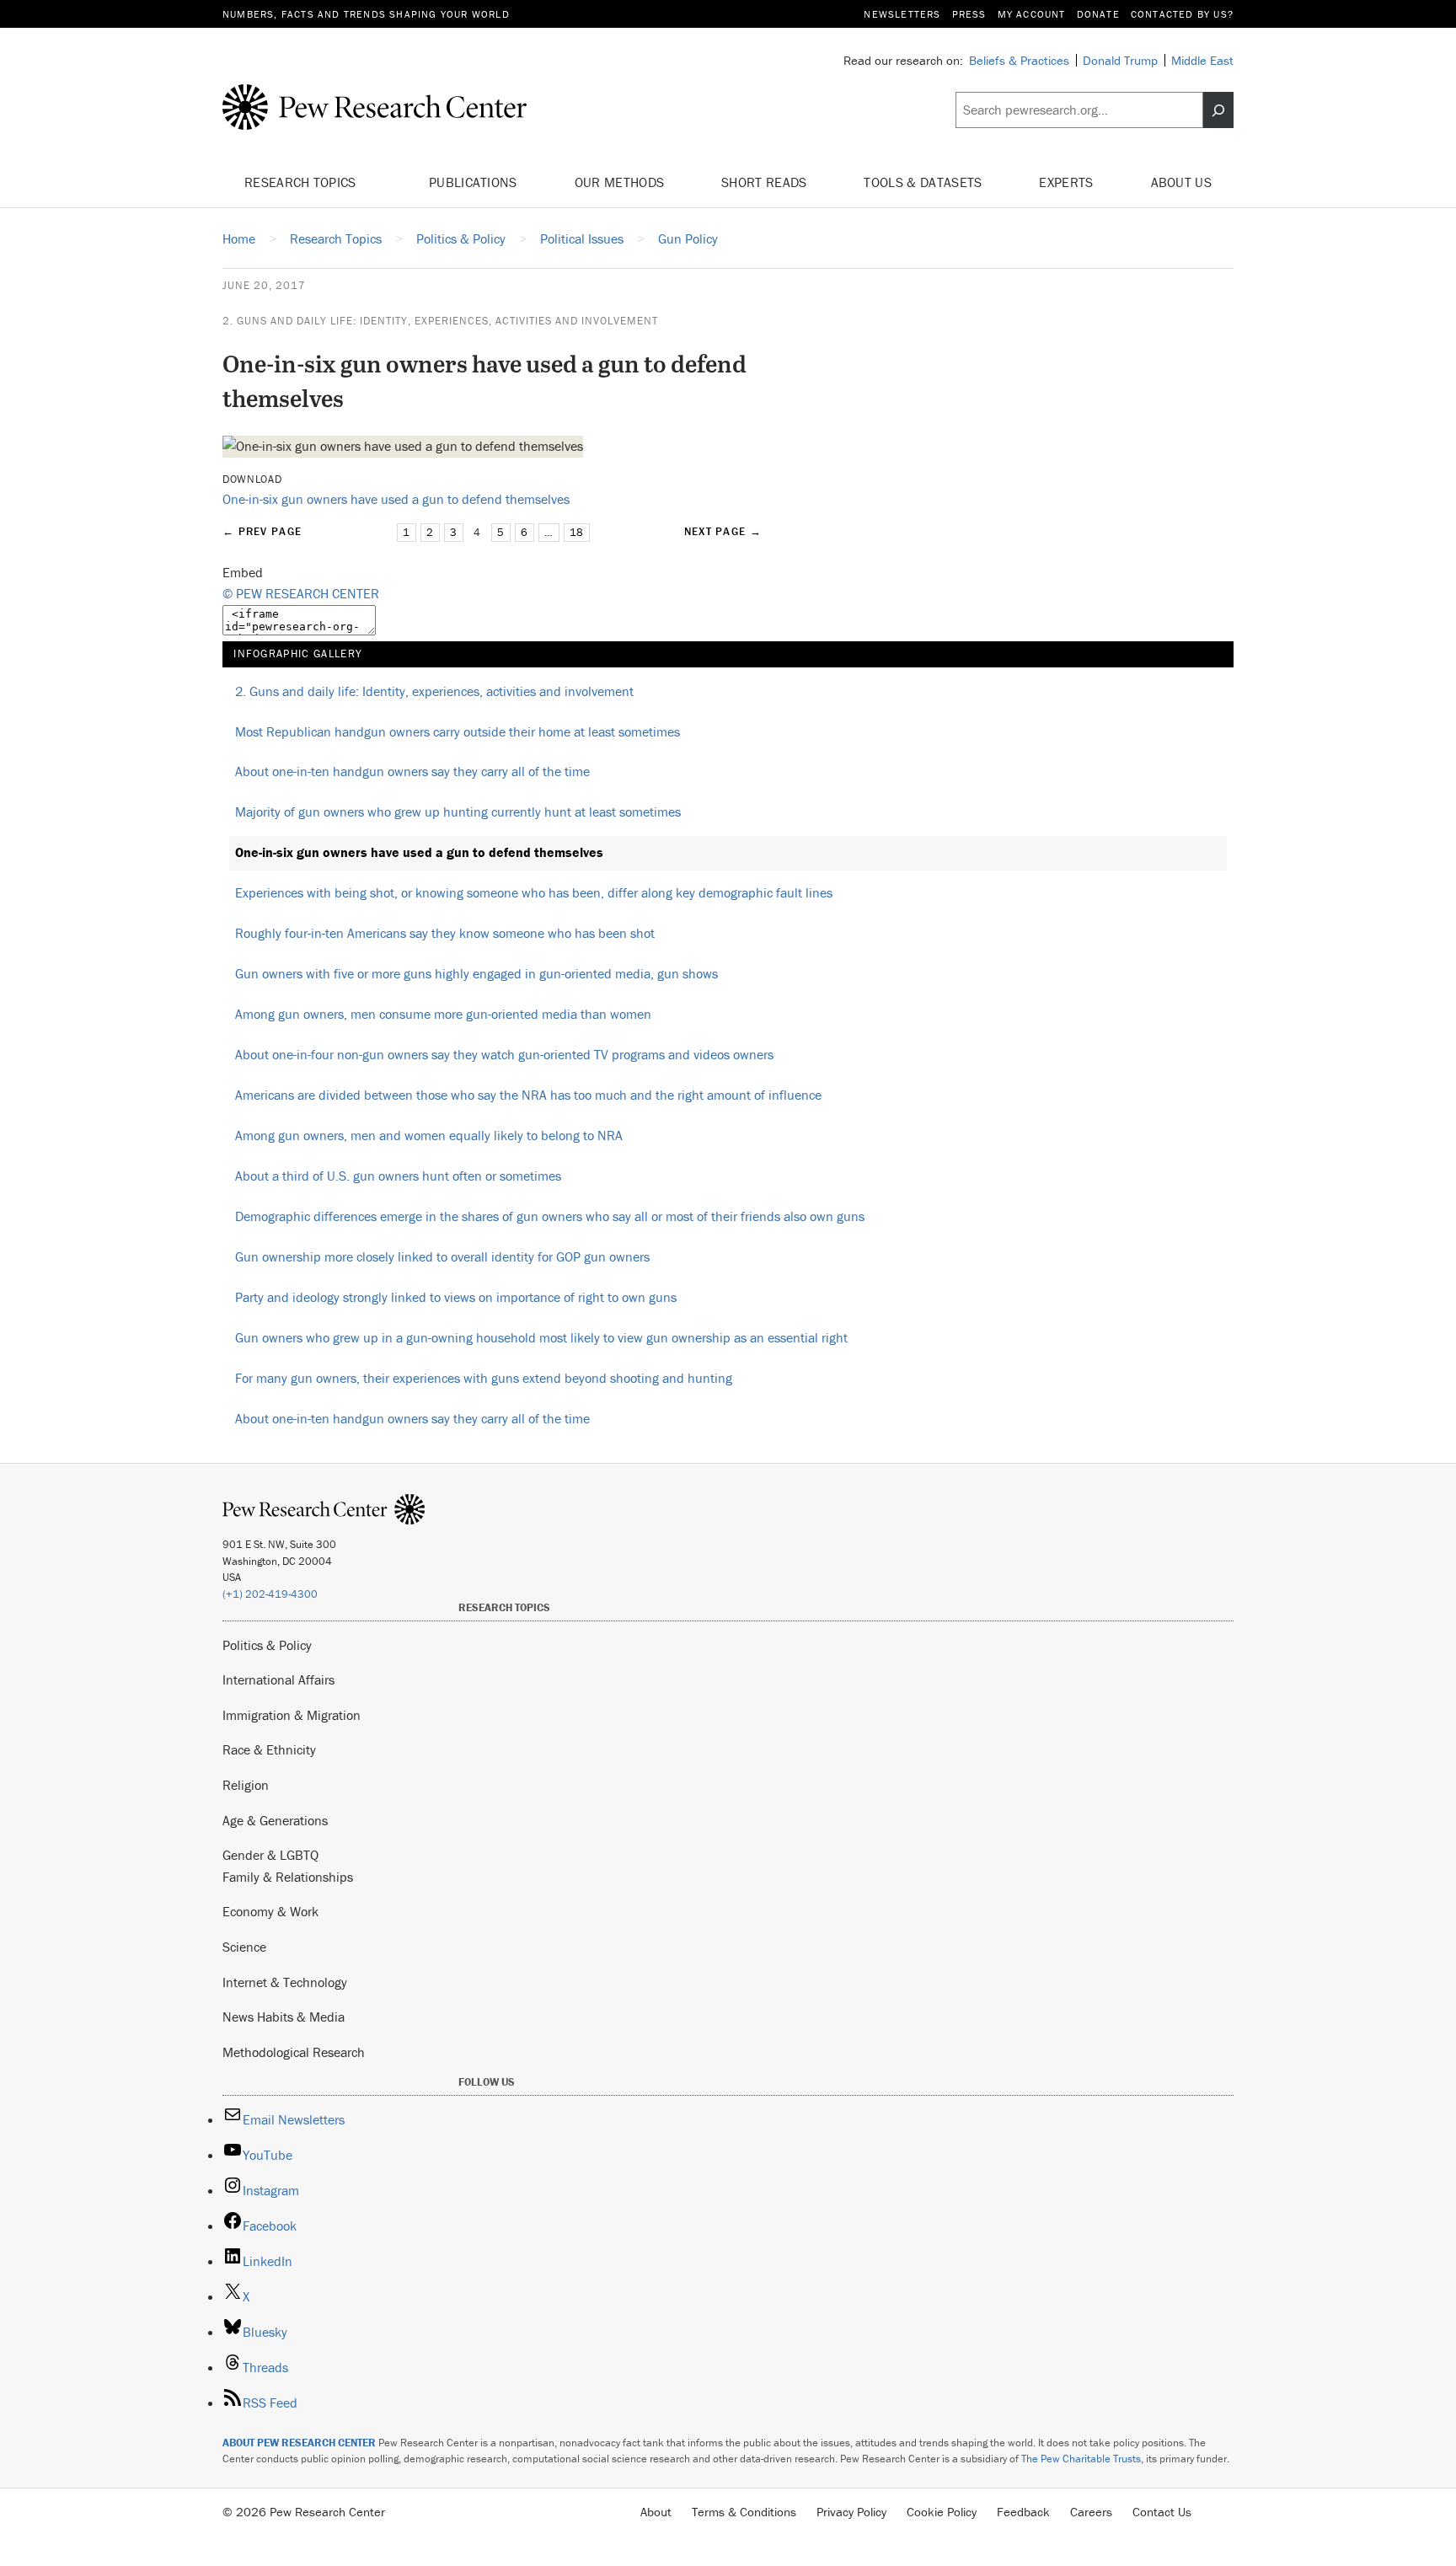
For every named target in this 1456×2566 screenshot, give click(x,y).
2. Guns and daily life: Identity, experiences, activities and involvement (440, 321)
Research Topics (302, 182)
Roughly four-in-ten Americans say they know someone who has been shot (445, 933)
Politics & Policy (267, 1645)
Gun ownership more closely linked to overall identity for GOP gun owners (442, 1256)
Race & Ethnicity (269, 1749)
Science (244, 1947)
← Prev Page (262, 531)
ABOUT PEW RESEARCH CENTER (299, 2443)
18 (576, 532)
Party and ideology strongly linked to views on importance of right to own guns (456, 1297)
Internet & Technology (285, 1982)
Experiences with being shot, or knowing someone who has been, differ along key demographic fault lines (534, 892)
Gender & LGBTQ (270, 1855)
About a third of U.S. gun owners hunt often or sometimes (398, 1176)
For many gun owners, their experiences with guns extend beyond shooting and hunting (484, 1378)
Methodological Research (294, 2052)
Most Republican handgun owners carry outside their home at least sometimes (458, 731)
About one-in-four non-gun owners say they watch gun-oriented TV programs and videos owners (504, 1054)
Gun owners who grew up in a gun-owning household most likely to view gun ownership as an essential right (541, 1337)
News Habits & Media (284, 2017)
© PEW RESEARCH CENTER (301, 593)
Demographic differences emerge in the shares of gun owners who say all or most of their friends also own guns (550, 1216)
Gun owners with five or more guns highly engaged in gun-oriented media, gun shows (476, 973)
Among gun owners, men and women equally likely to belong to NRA (429, 1135)
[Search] (1218, 110)
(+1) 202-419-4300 (270, 1594)
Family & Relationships (288, 1877)
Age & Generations (275, 1820)
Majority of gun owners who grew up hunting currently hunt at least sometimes (458, 812)
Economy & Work (270, 1911)
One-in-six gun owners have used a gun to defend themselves (396, 499)
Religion (246, 1785)
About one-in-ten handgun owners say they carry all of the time (412, 771)
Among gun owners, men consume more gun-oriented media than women (443, 1014)
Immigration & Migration (292, 1715)
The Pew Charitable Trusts (1081, 2459)
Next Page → (723, 531)
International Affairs (278, 1679)
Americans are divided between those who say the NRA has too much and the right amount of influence (528, 1095)
